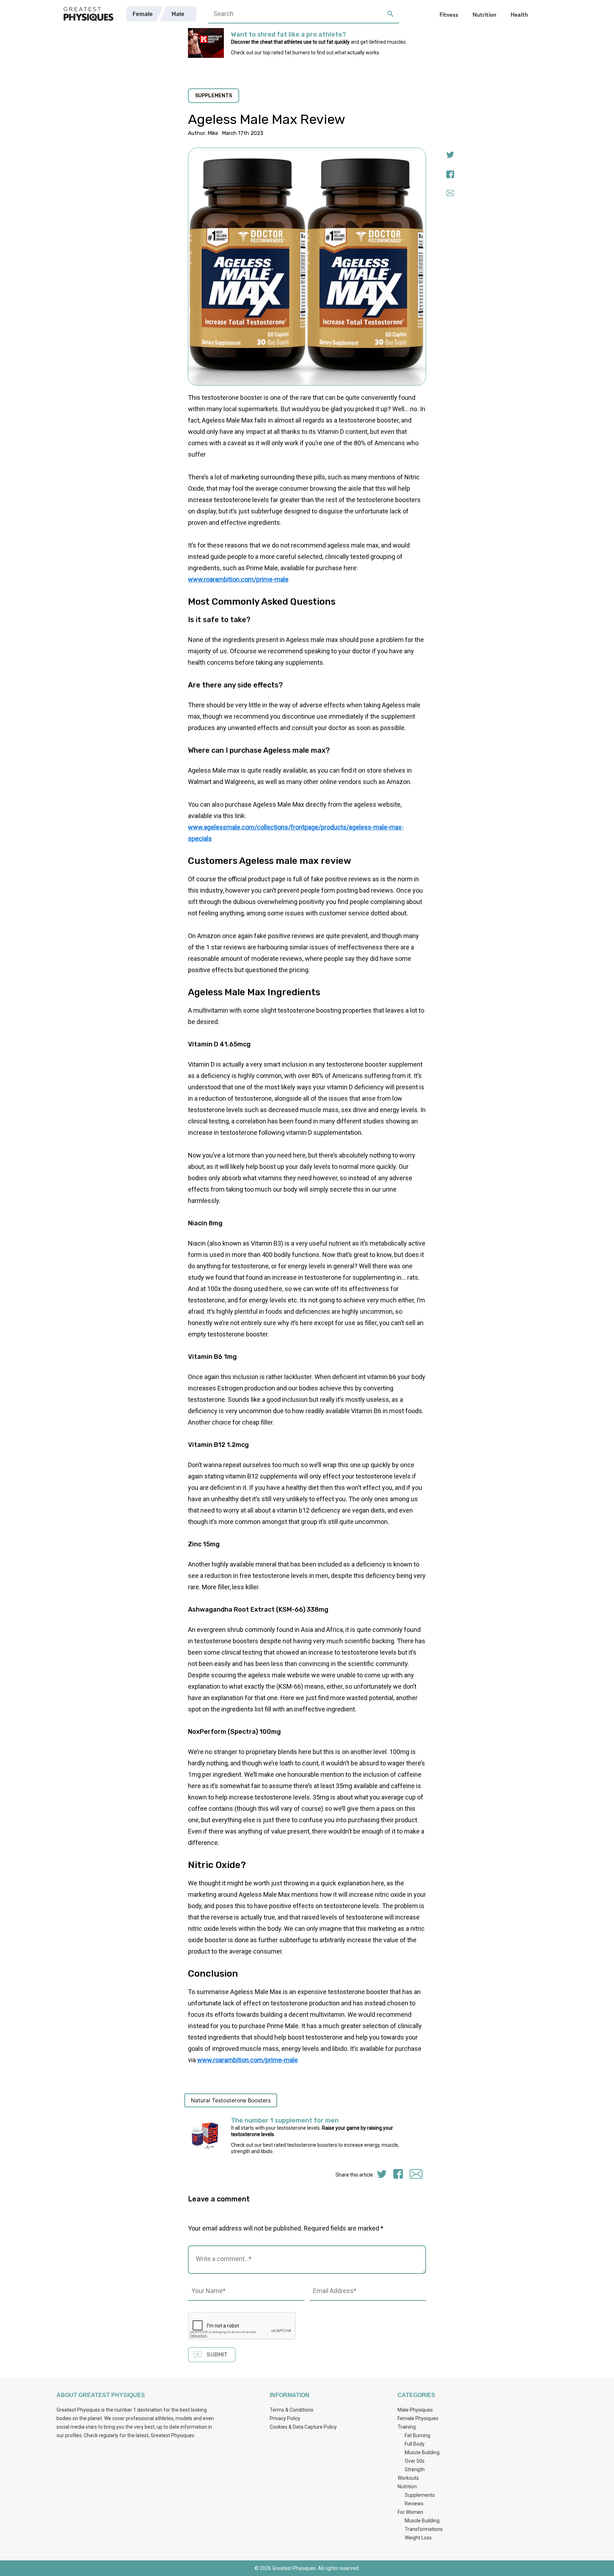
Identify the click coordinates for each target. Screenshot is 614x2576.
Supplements (420, 2495)
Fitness (449, 14)
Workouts (408, 2478)
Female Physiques (418, 2418)
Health (519, 14)
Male (178, 14)
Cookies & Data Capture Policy (303, 2427)
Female (143, 14)
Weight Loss (418, 2538)
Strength (415, 2469)
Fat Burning (418, 2435)
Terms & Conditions (292, 2410)
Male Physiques (415, 2410)
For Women (410, 2512)
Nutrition (484, 14)
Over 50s (415, 2461)
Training (407, 2427)
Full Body (415, 2444)
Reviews (414, 2504)
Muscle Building (422, 2452)
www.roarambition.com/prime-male (238, 579)
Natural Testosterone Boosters (231, 2100)
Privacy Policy (285, 2418)
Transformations (424, 2529)
